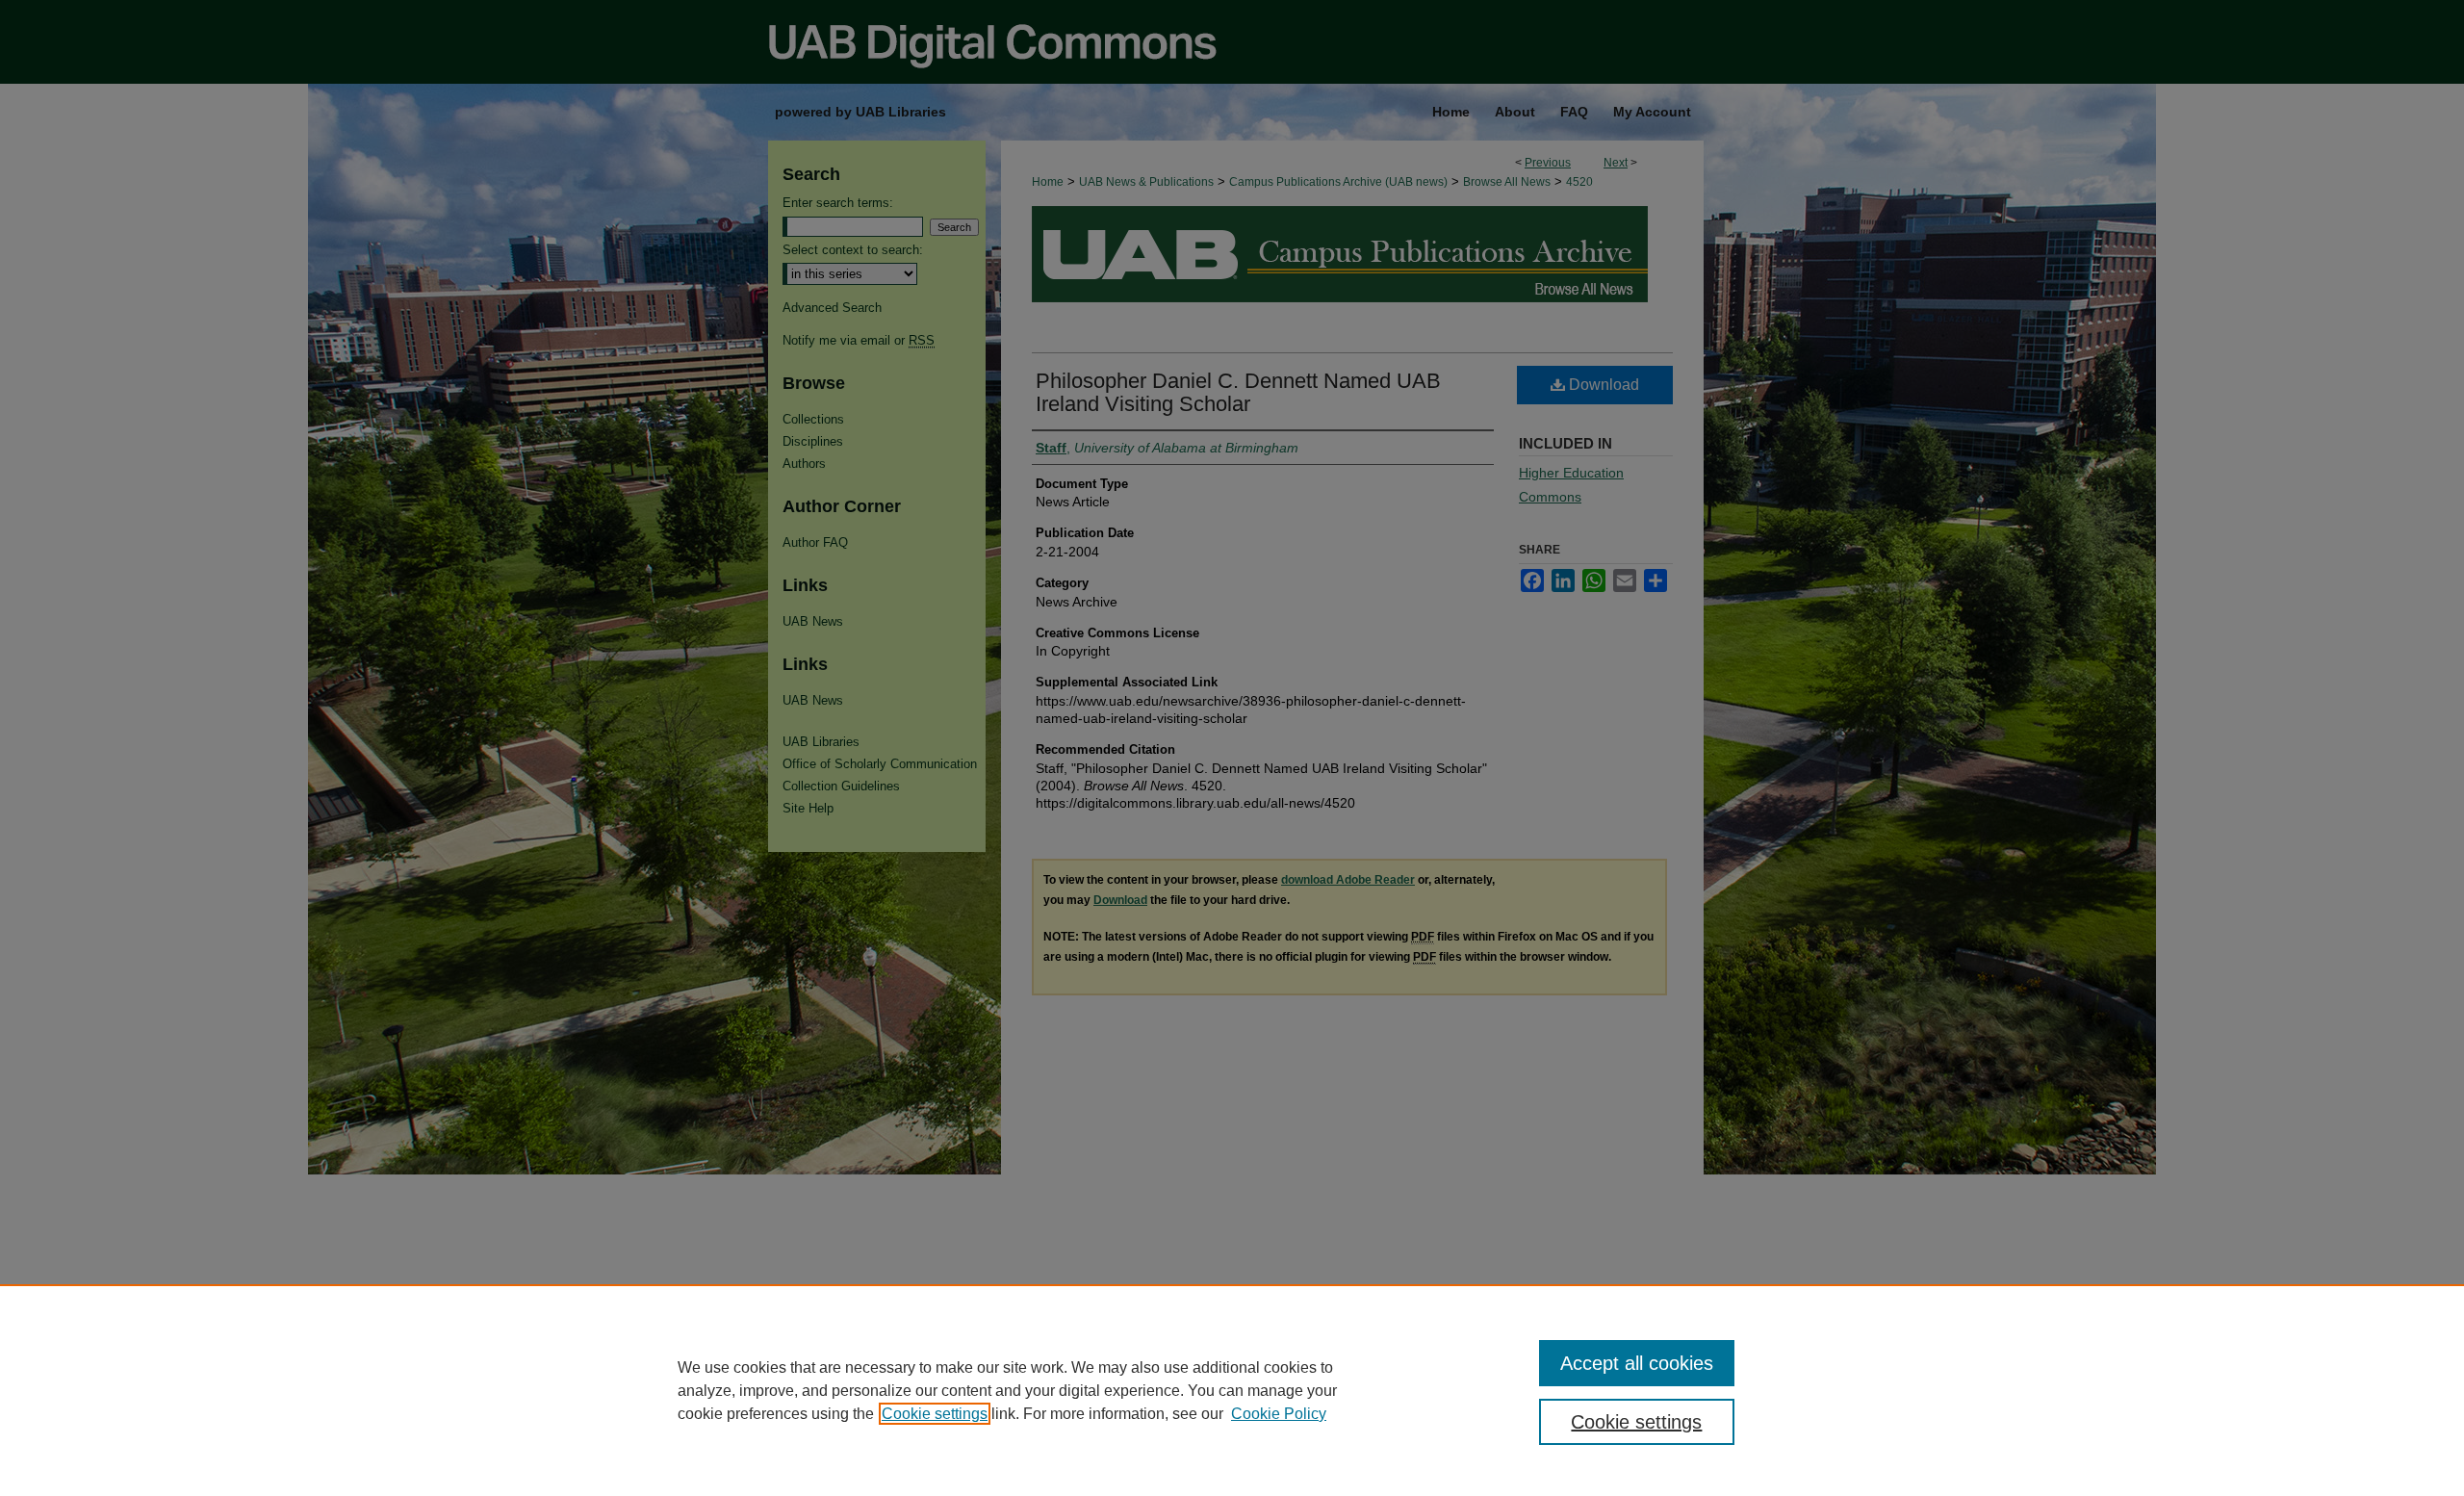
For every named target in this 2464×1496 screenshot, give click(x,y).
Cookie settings (935, 1414)
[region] (1232, 1390)
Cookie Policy (1279, 1414)
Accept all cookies (1637, 1363)
